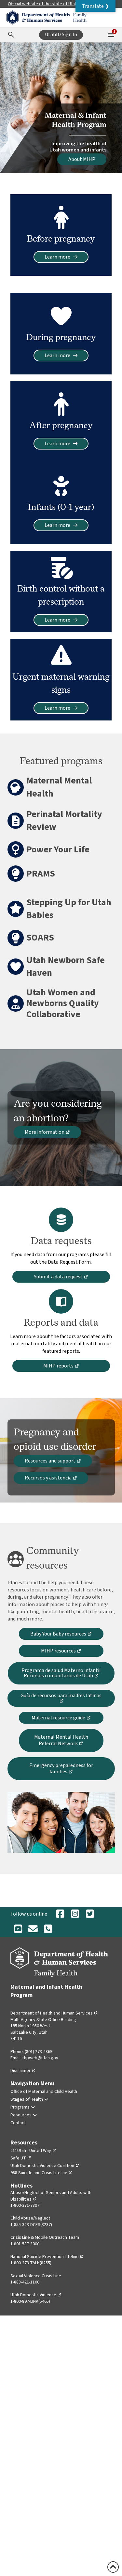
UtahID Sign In (61, 35)
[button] (95, 6)
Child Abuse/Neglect (30, 2218)
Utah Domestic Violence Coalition (45, 2166)
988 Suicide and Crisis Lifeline (41, 2173)
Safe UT (21, 2158)
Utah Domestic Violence (36, 2295)
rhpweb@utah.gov (40, 2058)
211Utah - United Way (33, 2151)
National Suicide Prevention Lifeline (47, 2257)
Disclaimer (23, 2071)
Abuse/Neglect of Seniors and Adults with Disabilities (51, 2196)
